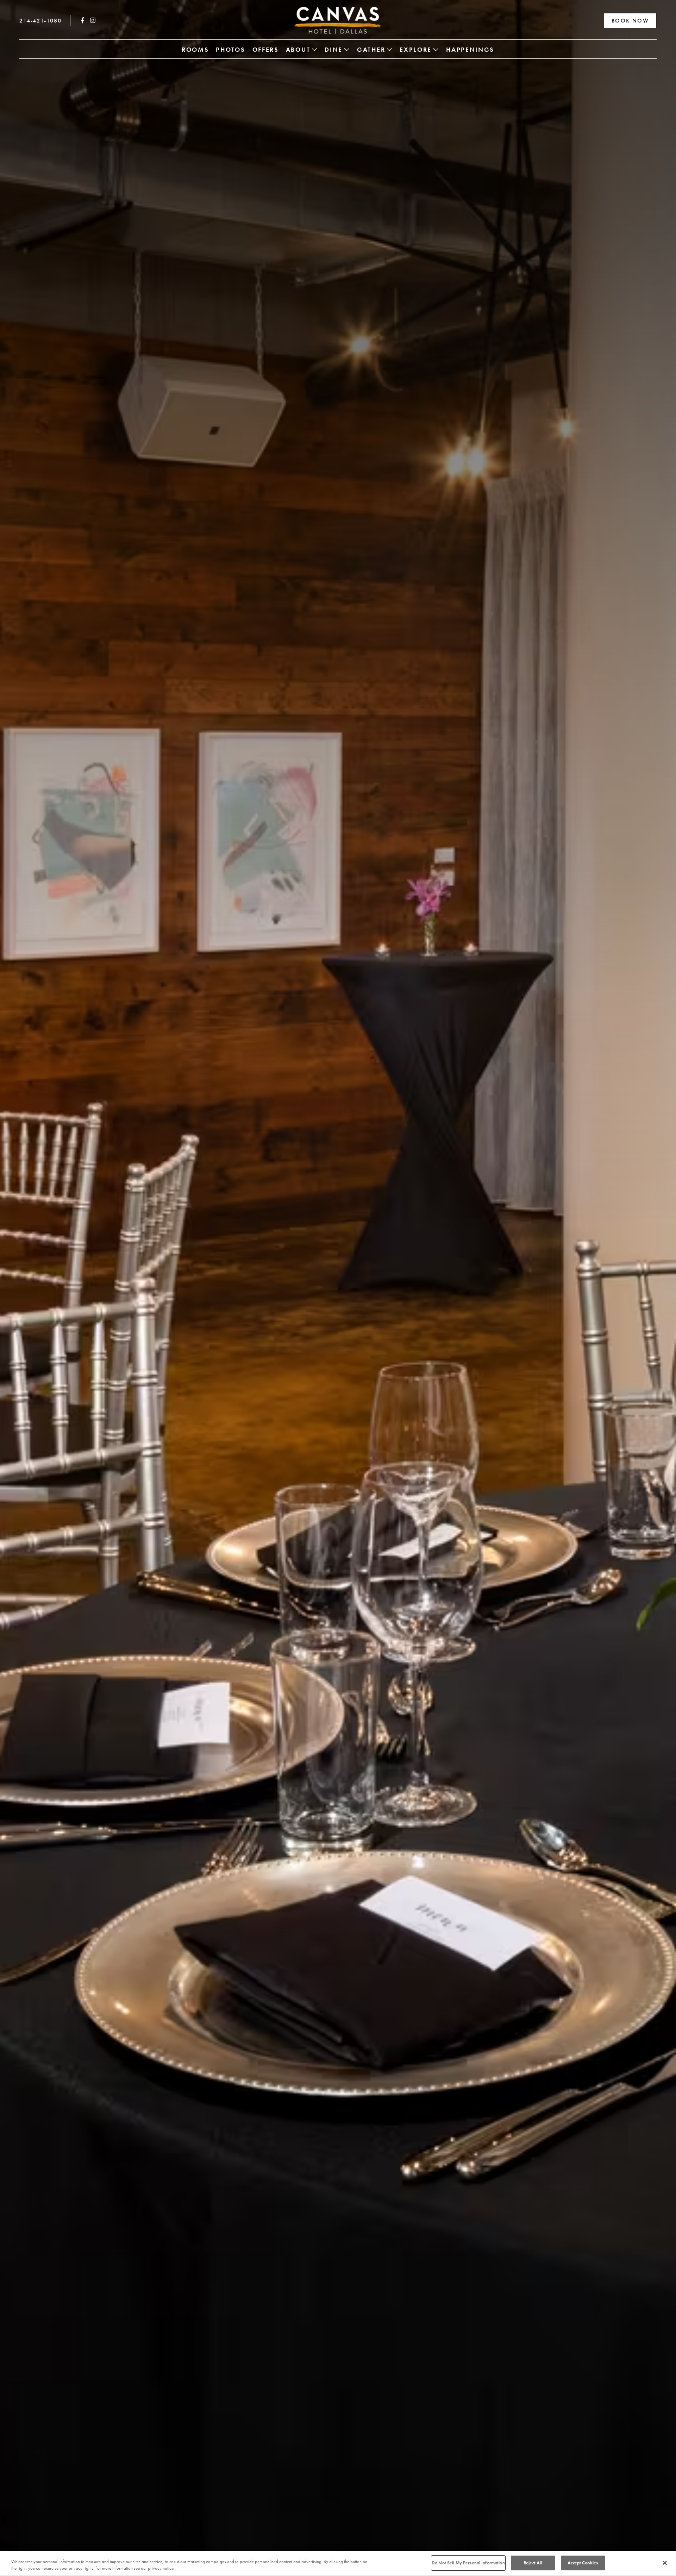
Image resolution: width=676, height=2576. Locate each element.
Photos (230, 49)
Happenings (470, 49)
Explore (416, 49)
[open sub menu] (314, 49)
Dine (334, 49)
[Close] (665, 2563)
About (298, 49)
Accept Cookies (583, 2563)
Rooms (195, 49)
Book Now (630, 21)
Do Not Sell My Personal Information (468, 2563)
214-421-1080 (40, 21)
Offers (266, 49)
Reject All (533, 2563)
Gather (371, 49)
